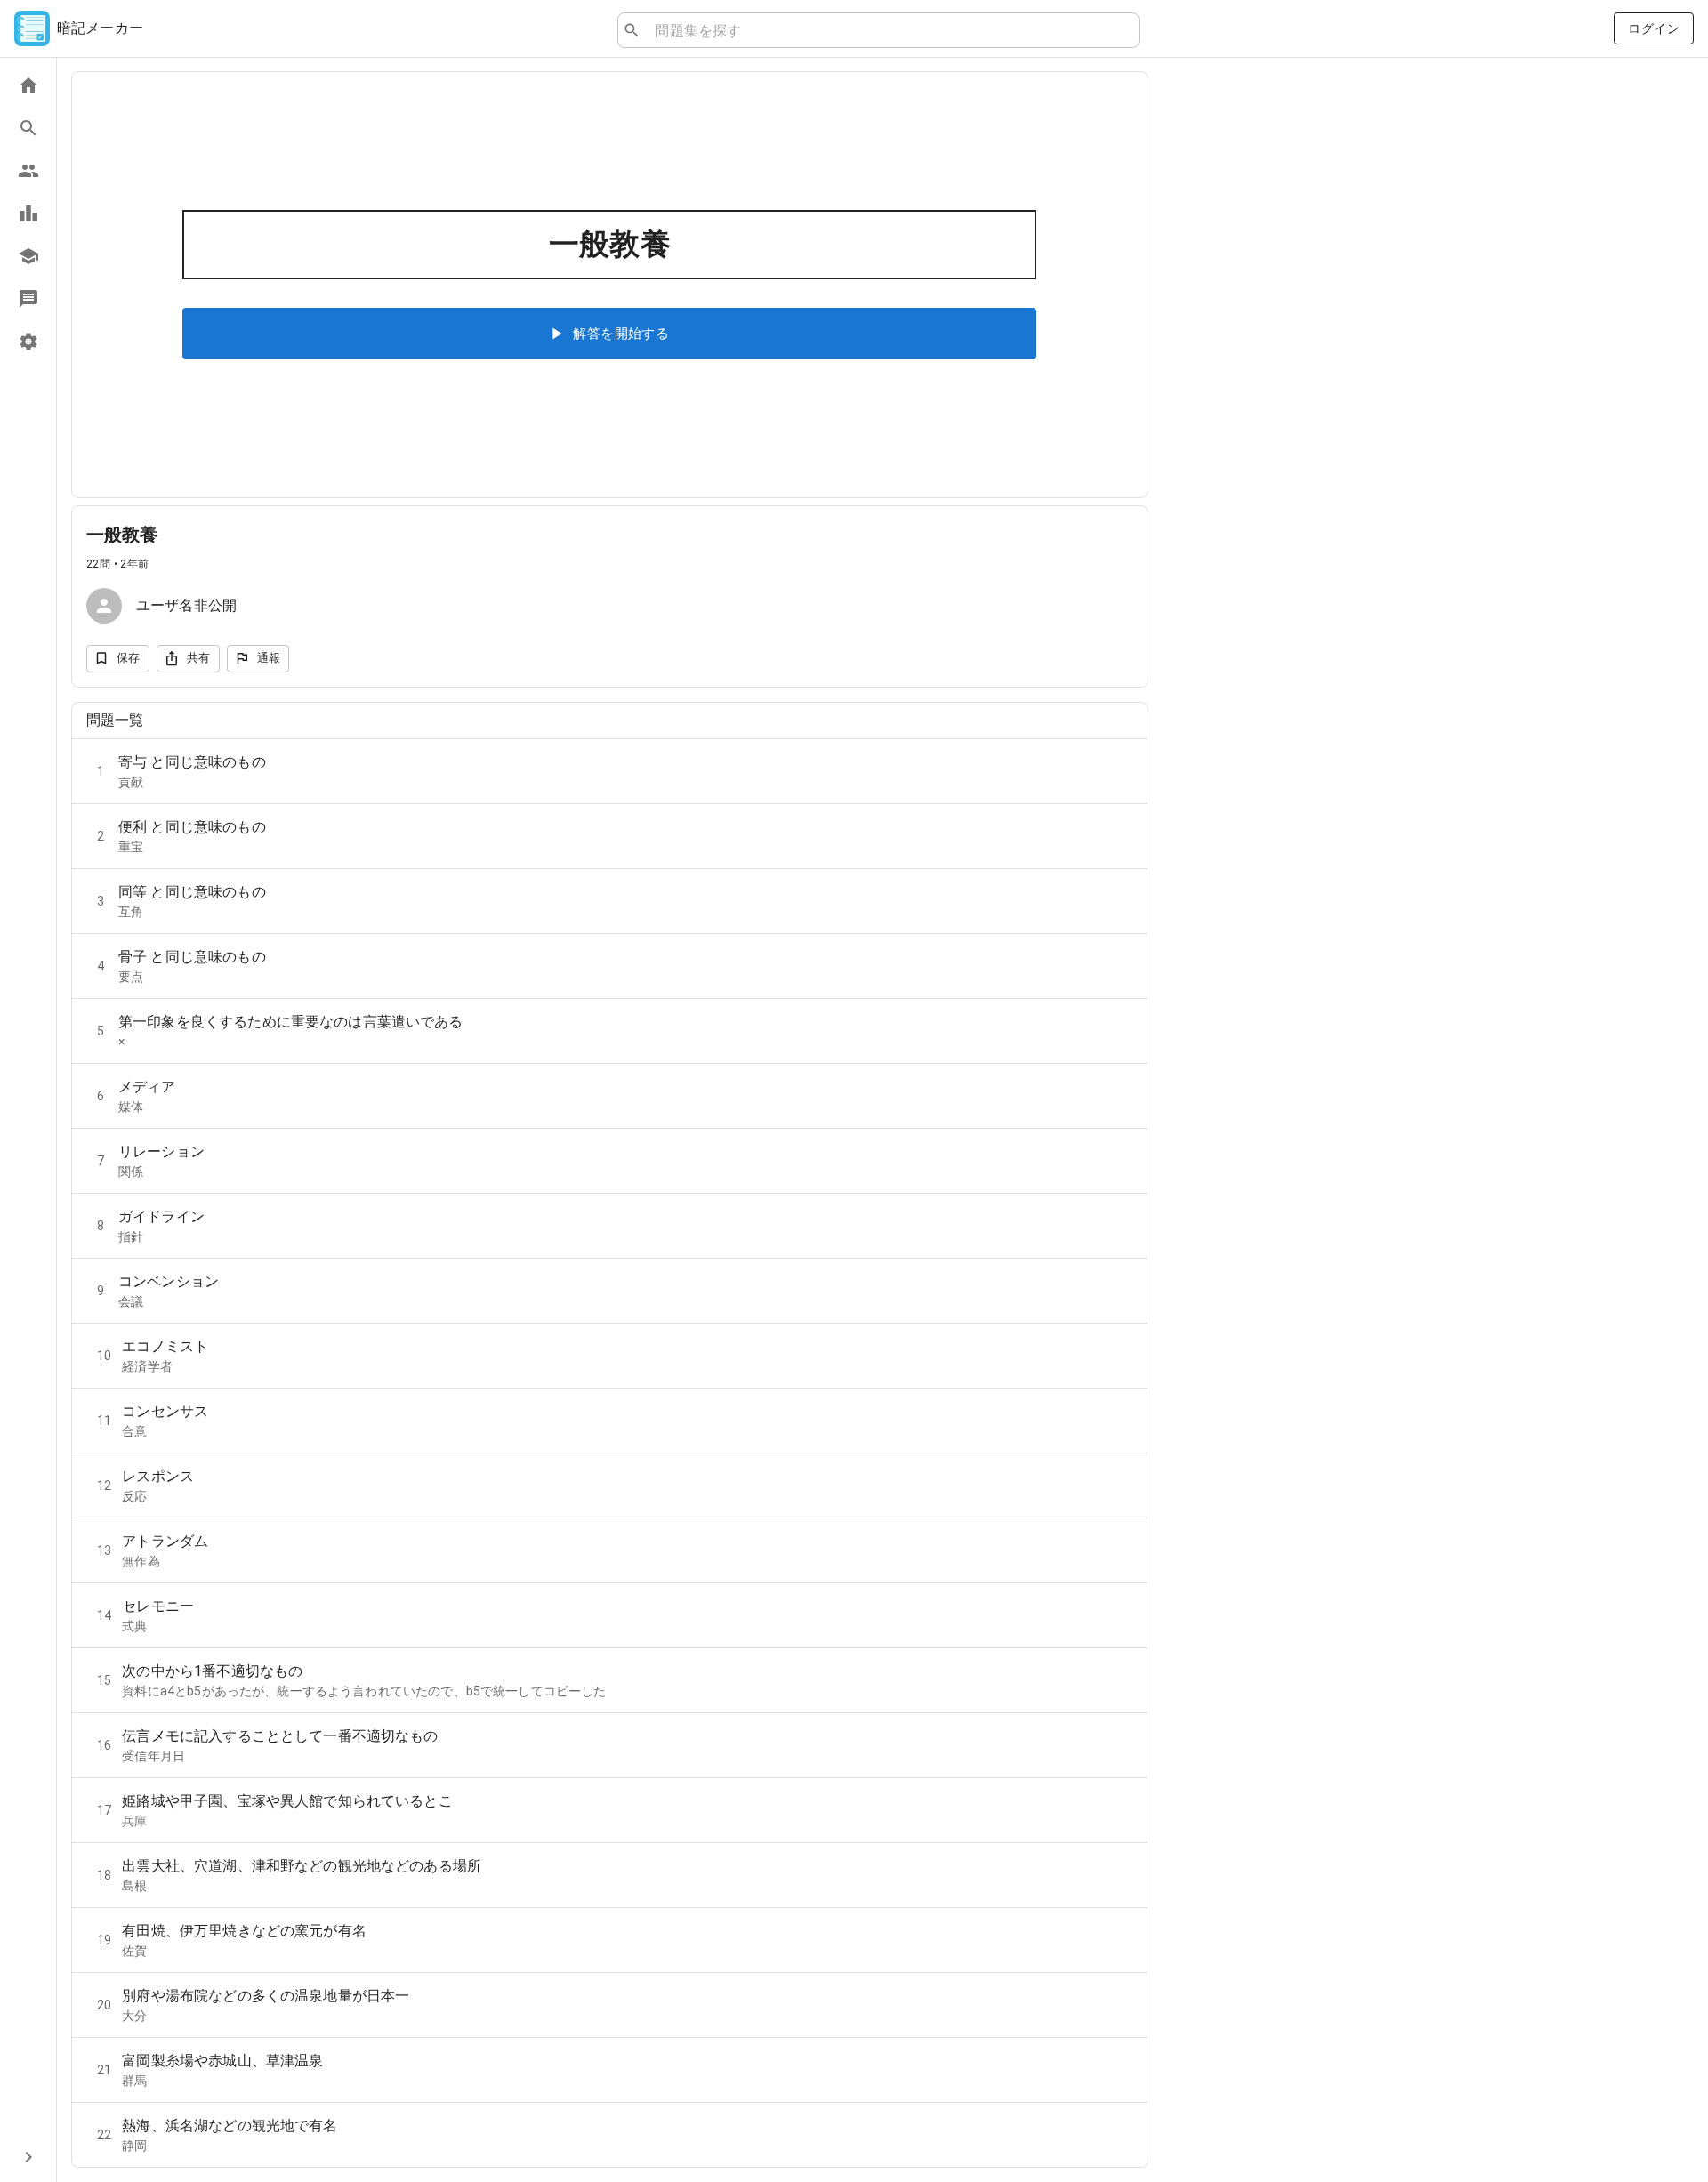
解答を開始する (621, 334)
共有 (199, 658)
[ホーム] (28, 85)
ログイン (1654, 28)
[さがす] (28, 128)
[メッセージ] (28, 299)
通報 (269, 658)
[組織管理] (28, 256)
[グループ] (28, 171)
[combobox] (890, 30)
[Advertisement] (1428, 224)
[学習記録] (28, 213)
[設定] (28, 342)
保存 (129, 658)
